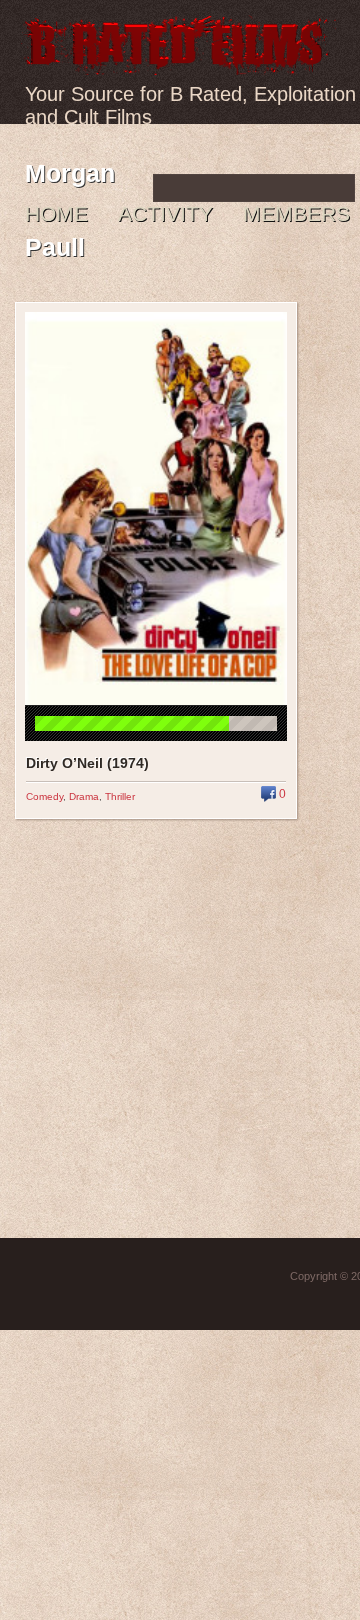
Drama (84, 796)
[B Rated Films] (178, 64)
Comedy (44, 796)
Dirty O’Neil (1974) (87, 763)
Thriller (120, 796)
